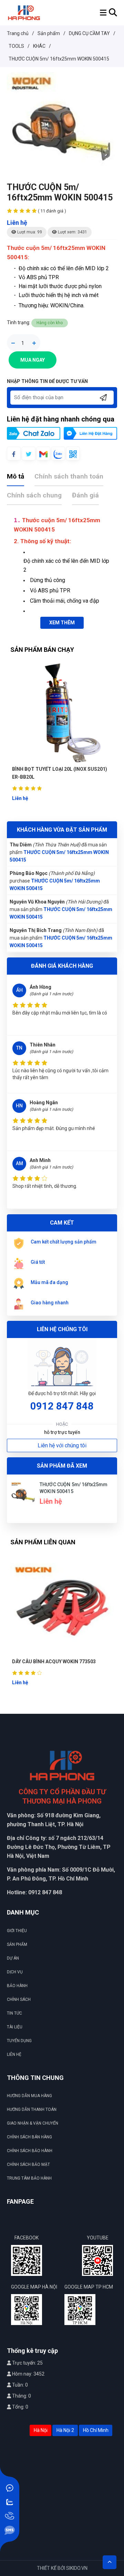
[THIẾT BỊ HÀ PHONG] (24, 12)
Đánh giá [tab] (85, 495)
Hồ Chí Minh (96, 2430)
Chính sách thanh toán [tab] (69, 476)
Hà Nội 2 (65, 2430)
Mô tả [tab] (15, 476)
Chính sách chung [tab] (34, 495)
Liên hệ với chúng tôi (62, 1445)
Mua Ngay (33, 360)
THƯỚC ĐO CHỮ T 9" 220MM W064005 (55, 1662)
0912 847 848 (62, 1406)
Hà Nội (41, 2430)
